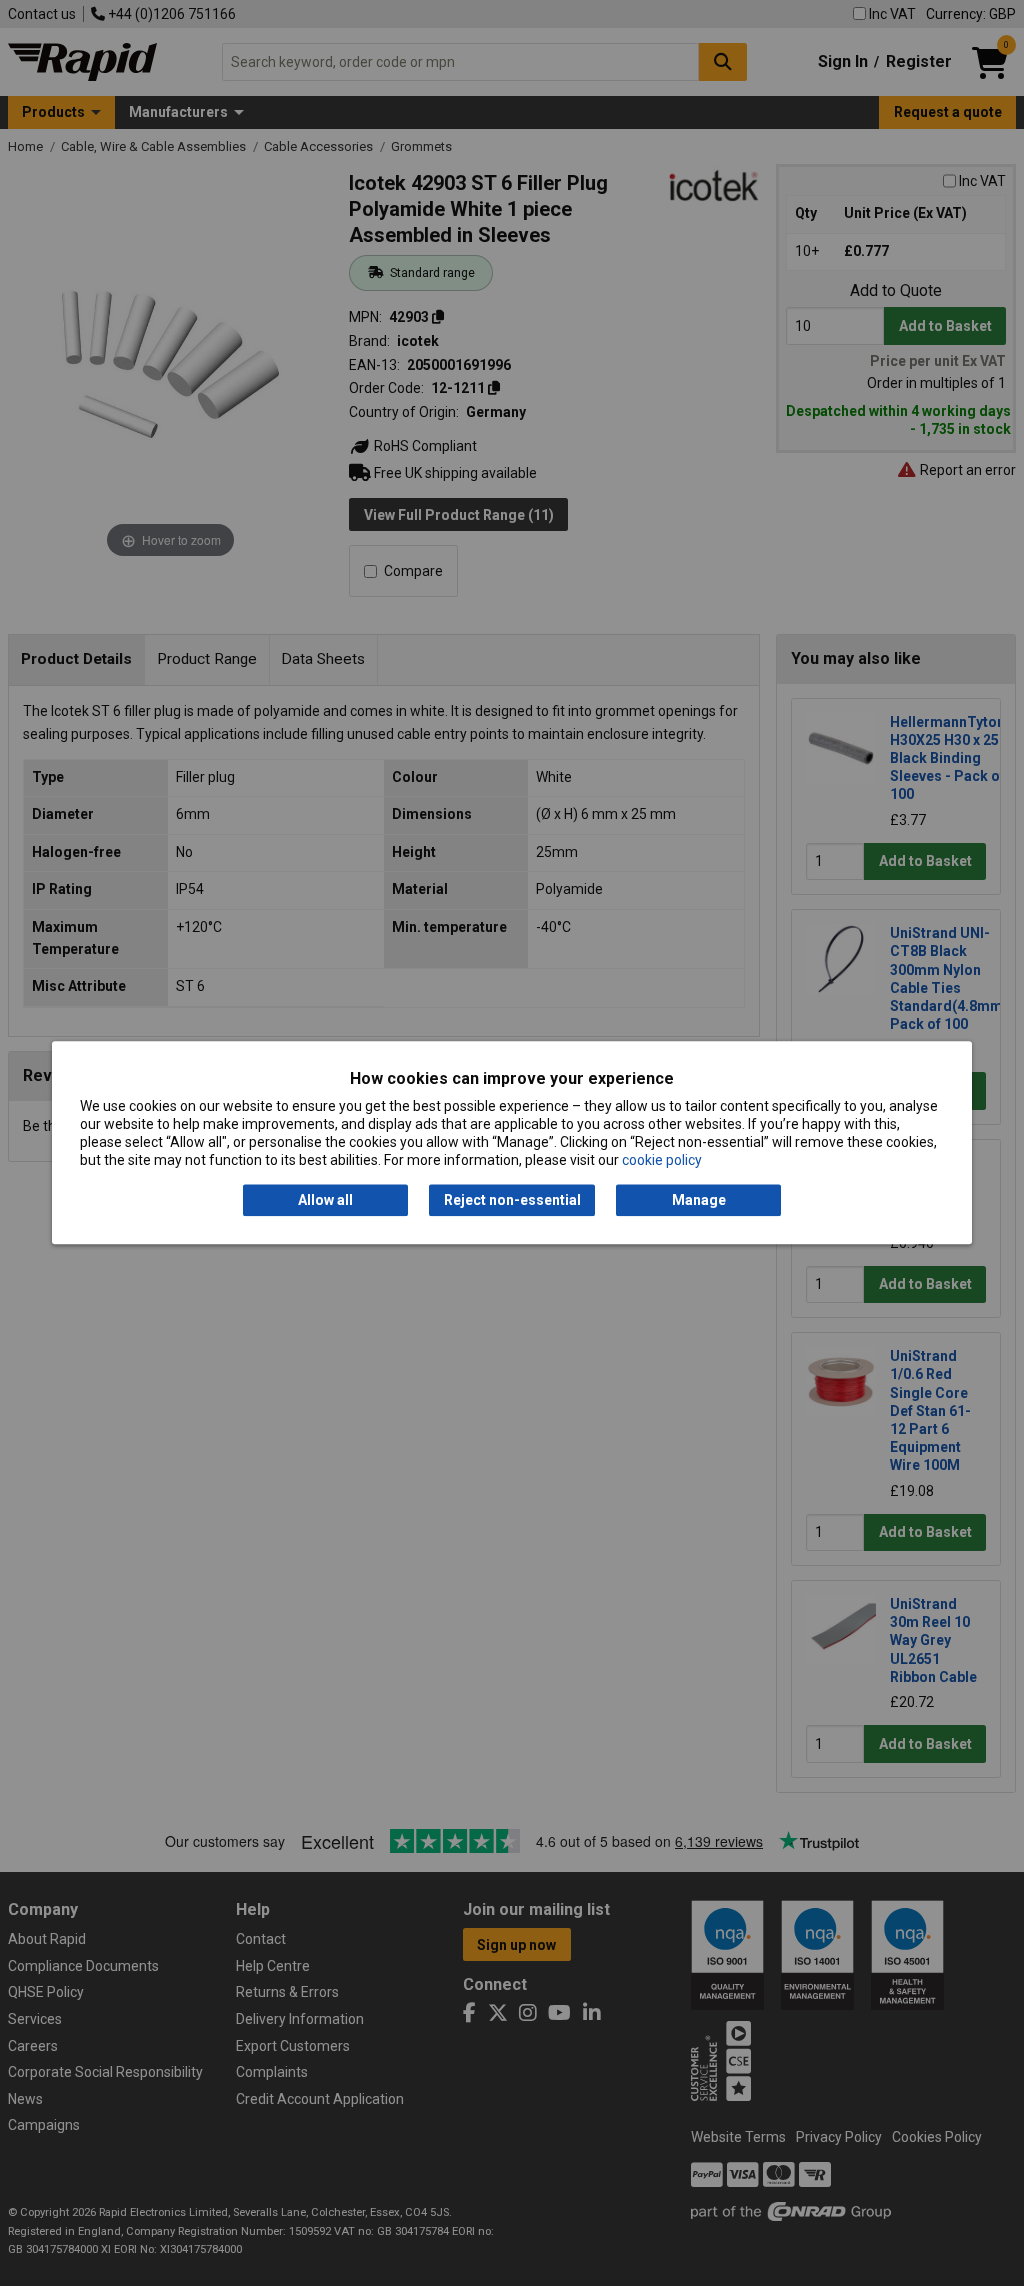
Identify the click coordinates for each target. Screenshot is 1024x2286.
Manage (699, 1200)
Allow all (325, 1200)
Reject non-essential (512, 1200)
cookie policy (662, 1161)
